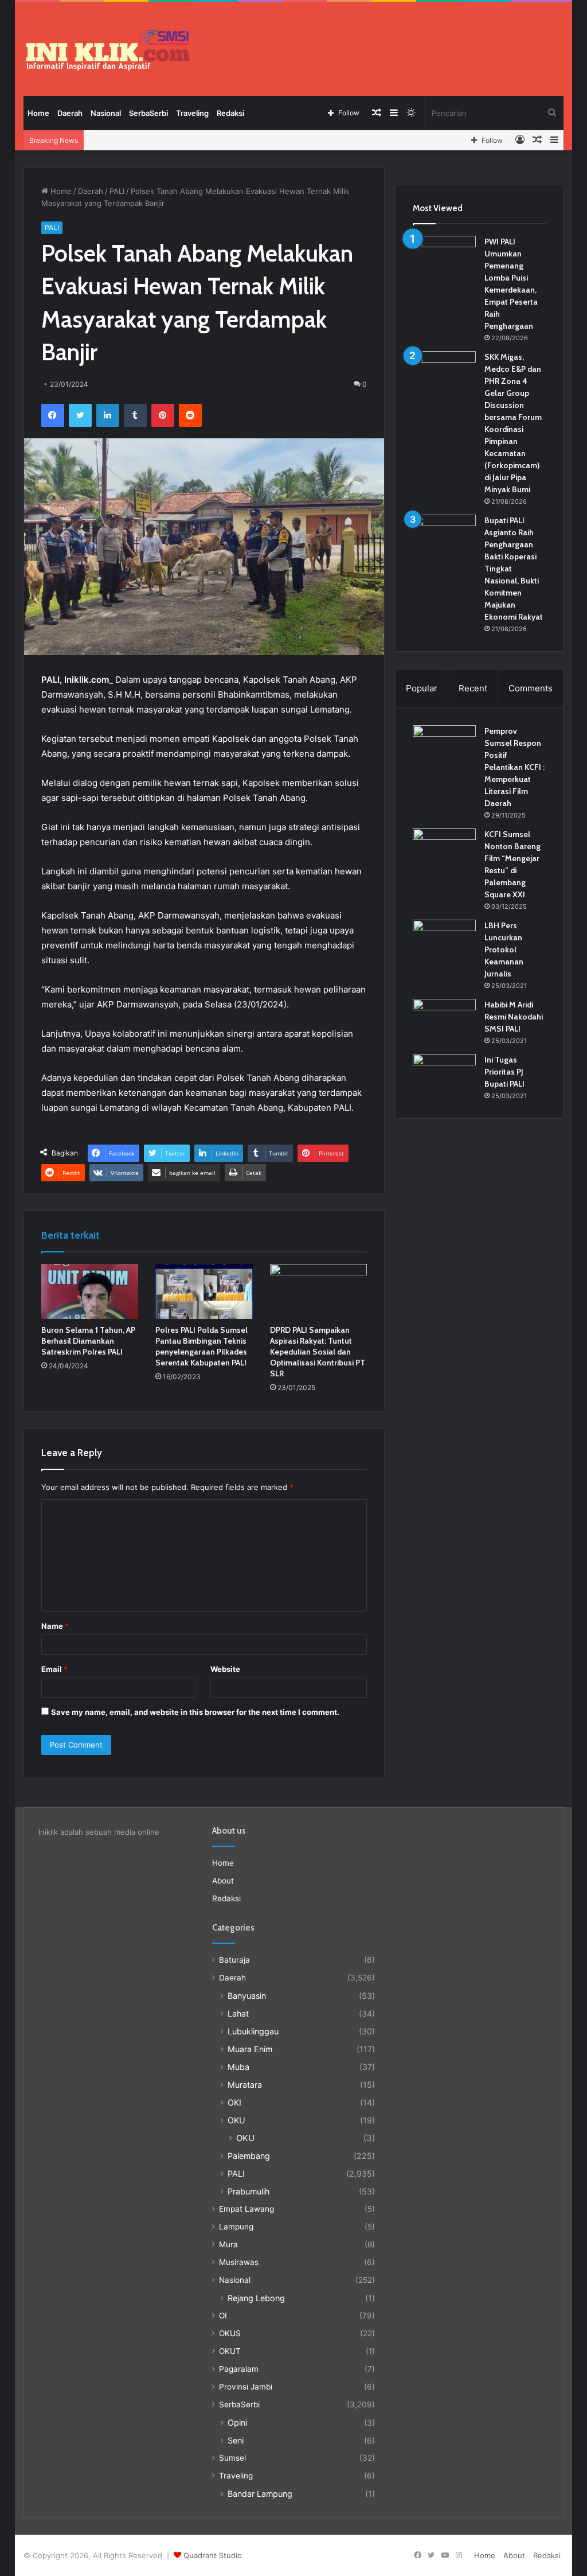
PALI (117, 191)
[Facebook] (53, 415)
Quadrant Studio (213, 2555)
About (223, 1881)
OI (223, 2316)
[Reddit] (190, 415)
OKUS (230, 2333)
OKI (234, 2102)
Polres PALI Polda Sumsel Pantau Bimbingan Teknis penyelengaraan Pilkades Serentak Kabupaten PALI (201, 1346)
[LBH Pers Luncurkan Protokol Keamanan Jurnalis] (444, 941)
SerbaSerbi (148, 113)
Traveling (192, 113)
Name (55, 1626)
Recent (473, 688)
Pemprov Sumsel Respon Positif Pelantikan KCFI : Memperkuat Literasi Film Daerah (514, 767)
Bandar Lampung (260, 2494)
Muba (238, 2067)
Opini (237, 2423)
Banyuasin (247, 1996)
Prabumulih (249, 2191)
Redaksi (230, 113)
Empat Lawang (246, 2209)
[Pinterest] (163, 415)
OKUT (230, 2351)
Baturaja (234, 1960)
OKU (236, 2120)
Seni (236, 2440)
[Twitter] (80, 415)
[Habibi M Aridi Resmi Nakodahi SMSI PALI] (444, 1020)
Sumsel (232, 2458)
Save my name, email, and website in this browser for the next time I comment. (195, 1712)
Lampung (236, 2227)
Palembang (249, 2156)
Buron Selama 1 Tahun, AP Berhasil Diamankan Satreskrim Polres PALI (88, 1341)
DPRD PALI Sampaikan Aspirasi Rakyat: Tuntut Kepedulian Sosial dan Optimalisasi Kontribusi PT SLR (318, 1352)
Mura (228, 2244)
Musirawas (239, 2262)
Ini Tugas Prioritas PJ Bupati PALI (504, 1072)
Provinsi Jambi (246, 2387)
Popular (422, 688)
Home (38, 113)
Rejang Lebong (256, 2298)
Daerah (70, 113)
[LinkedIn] (108, 415)
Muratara (245, 2085)
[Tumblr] (135, 415)
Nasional (106, 113)
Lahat (238, 2013)
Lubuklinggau (253, 2031)
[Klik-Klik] (108, 50)
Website (225, 1669)
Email (54, 1669)
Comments (531, 688)
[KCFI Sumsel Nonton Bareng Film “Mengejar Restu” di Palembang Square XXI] (444, 850)
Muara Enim (250, 2049)
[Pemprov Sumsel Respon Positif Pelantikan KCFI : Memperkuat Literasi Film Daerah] (444, 747)
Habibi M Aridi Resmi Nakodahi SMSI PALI (514, 1017)
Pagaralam (239, 2369)
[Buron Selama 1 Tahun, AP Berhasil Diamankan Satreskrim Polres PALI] (90, 1291)
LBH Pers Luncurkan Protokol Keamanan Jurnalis (504, 950)
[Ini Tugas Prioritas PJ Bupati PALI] (444, 1075)
